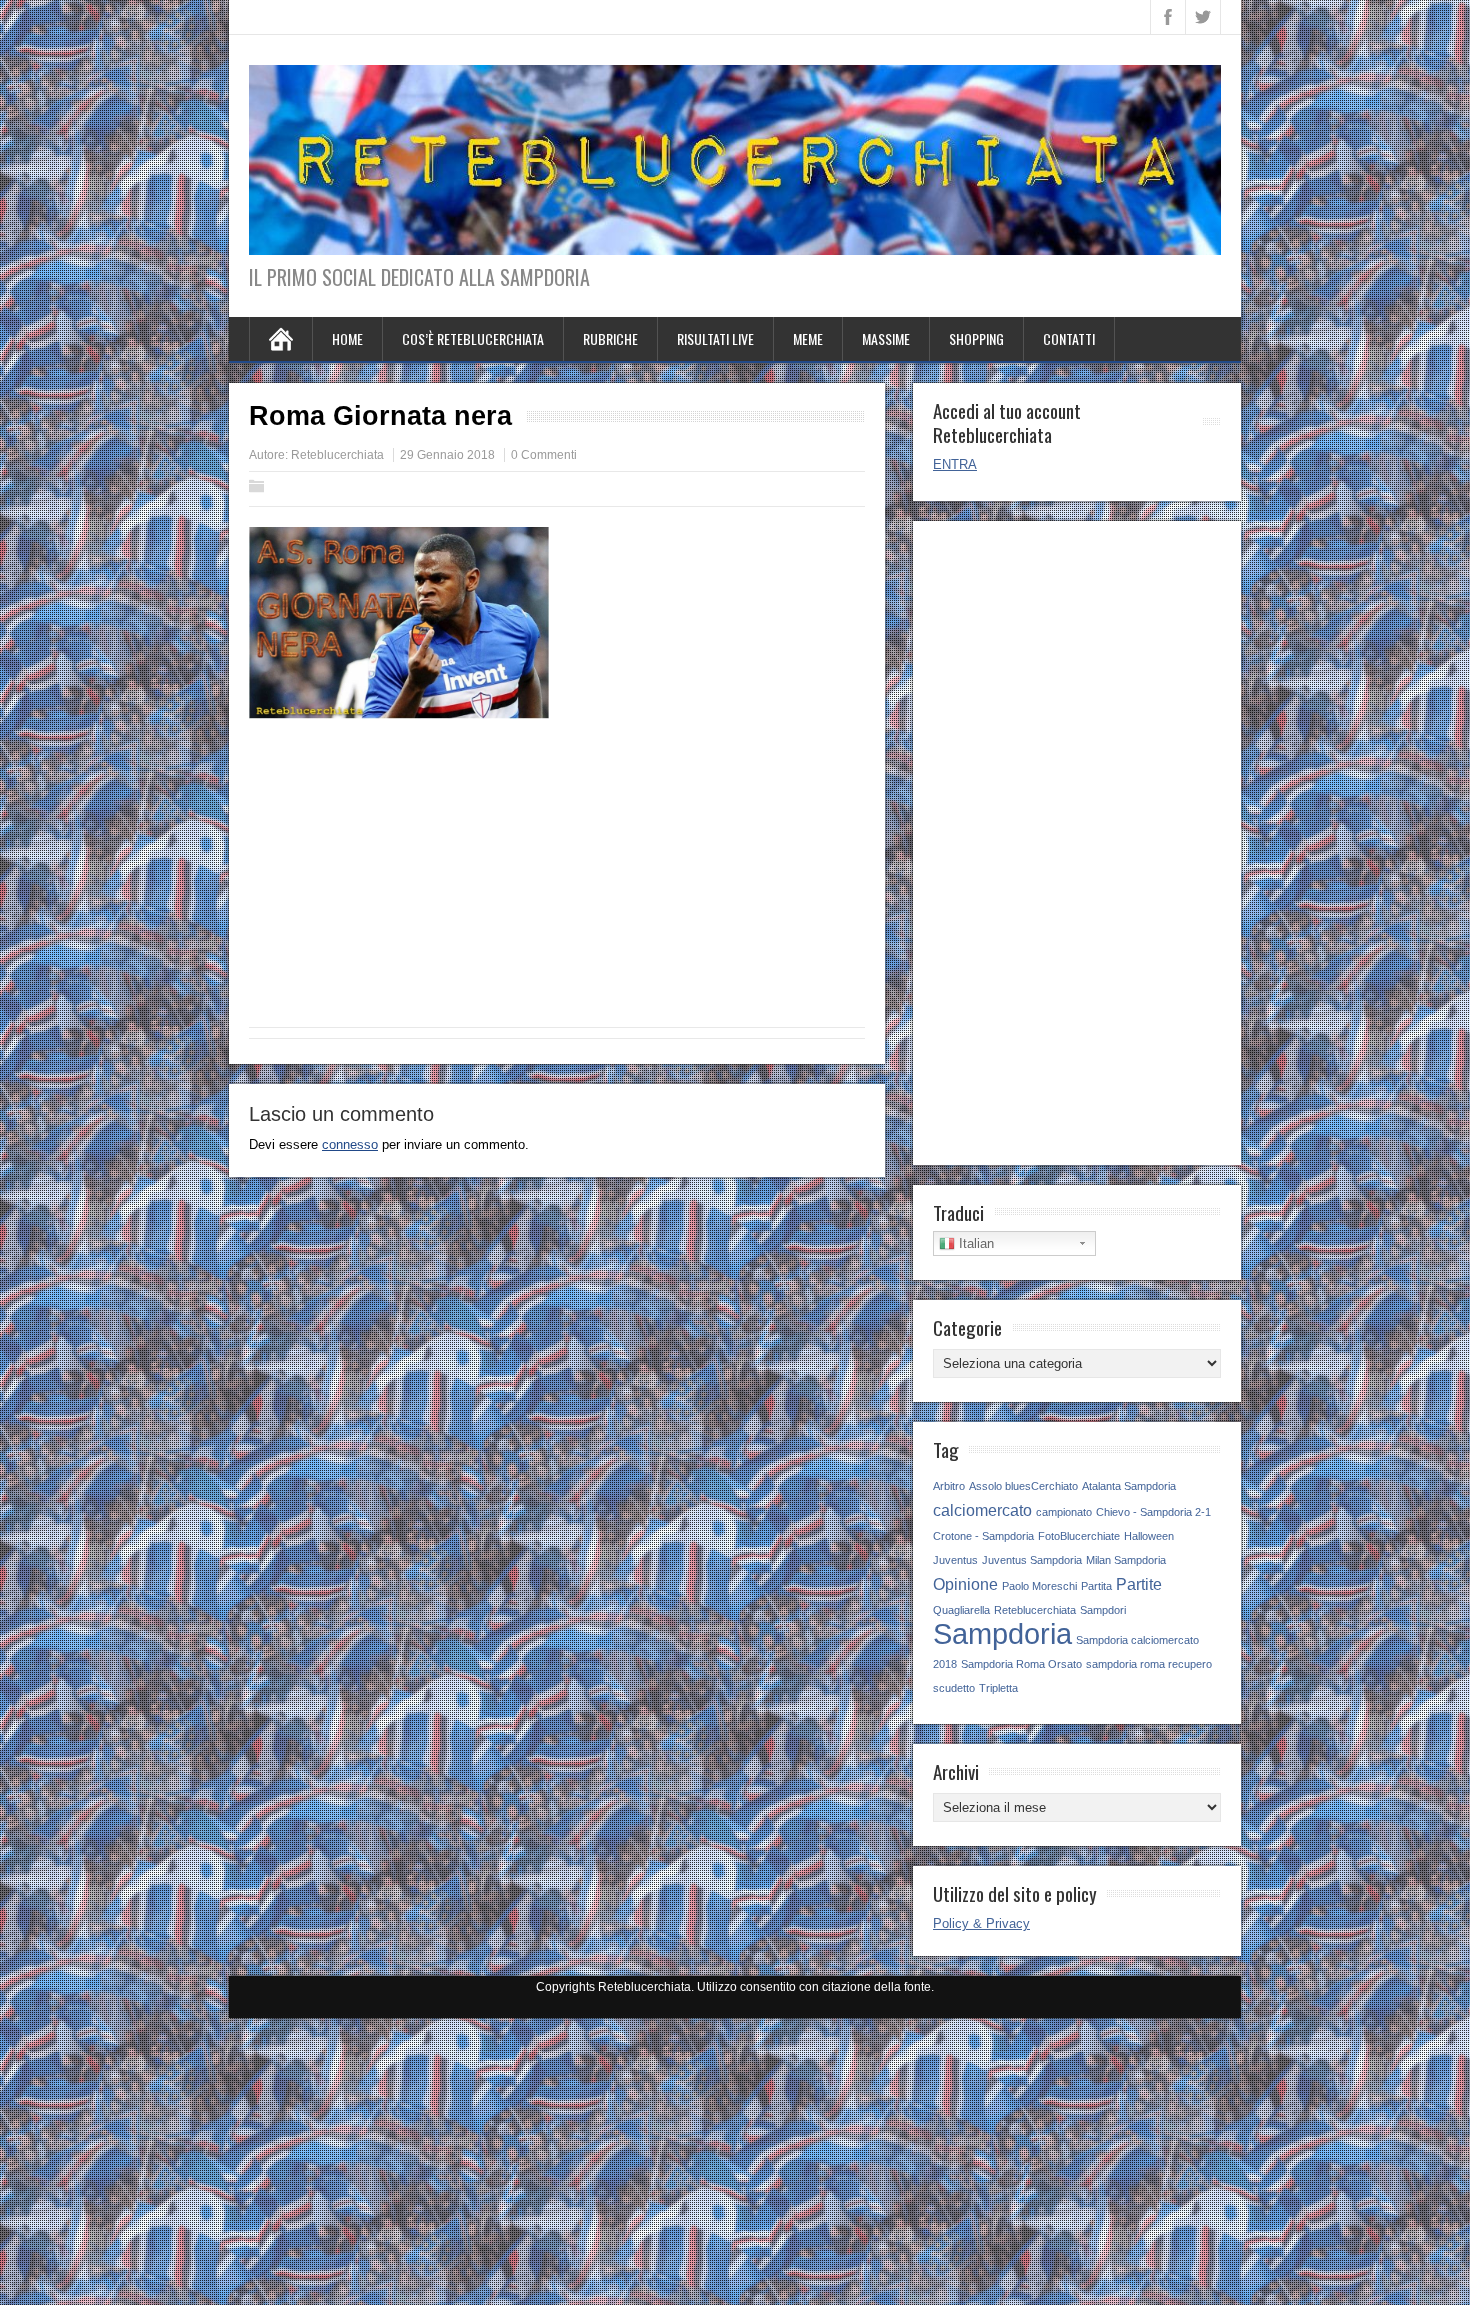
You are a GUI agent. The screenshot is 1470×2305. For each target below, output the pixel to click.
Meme (808, 338)
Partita (1096, 1586)
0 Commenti (544, 455)
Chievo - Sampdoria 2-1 (1153, 1512)
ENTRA (955, 464)
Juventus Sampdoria (1032, 1560)
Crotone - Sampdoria (983, 1536)
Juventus (955, 1560)
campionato (1064, 1512)
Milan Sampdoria (1126, 1560)
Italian (974, 1243)
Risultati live (715, 338)
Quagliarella (961, 1610)
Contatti (1069, 338)
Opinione (965, 1584)
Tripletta (998, 1688)
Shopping (976, 338)
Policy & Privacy (981, 1923)
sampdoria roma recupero (1149, 1664)
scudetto (954, 1688)
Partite (1139, 1584)
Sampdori (1103, 1610)
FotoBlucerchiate (1079, 1536)
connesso (350, 1144)
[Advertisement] (557, 882)
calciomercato (982, 1510)
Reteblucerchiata (337, 455)
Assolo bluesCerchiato (1023, 1486)
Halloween (1149, 1536)
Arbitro (949, 1486)
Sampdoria (1002, 1633)
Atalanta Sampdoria (1129, 1486)
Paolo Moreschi (1039, 1586)
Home (347, 338)
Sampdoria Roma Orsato (1021, 1664)
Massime (886, 338)
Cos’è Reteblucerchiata (473, 338)
